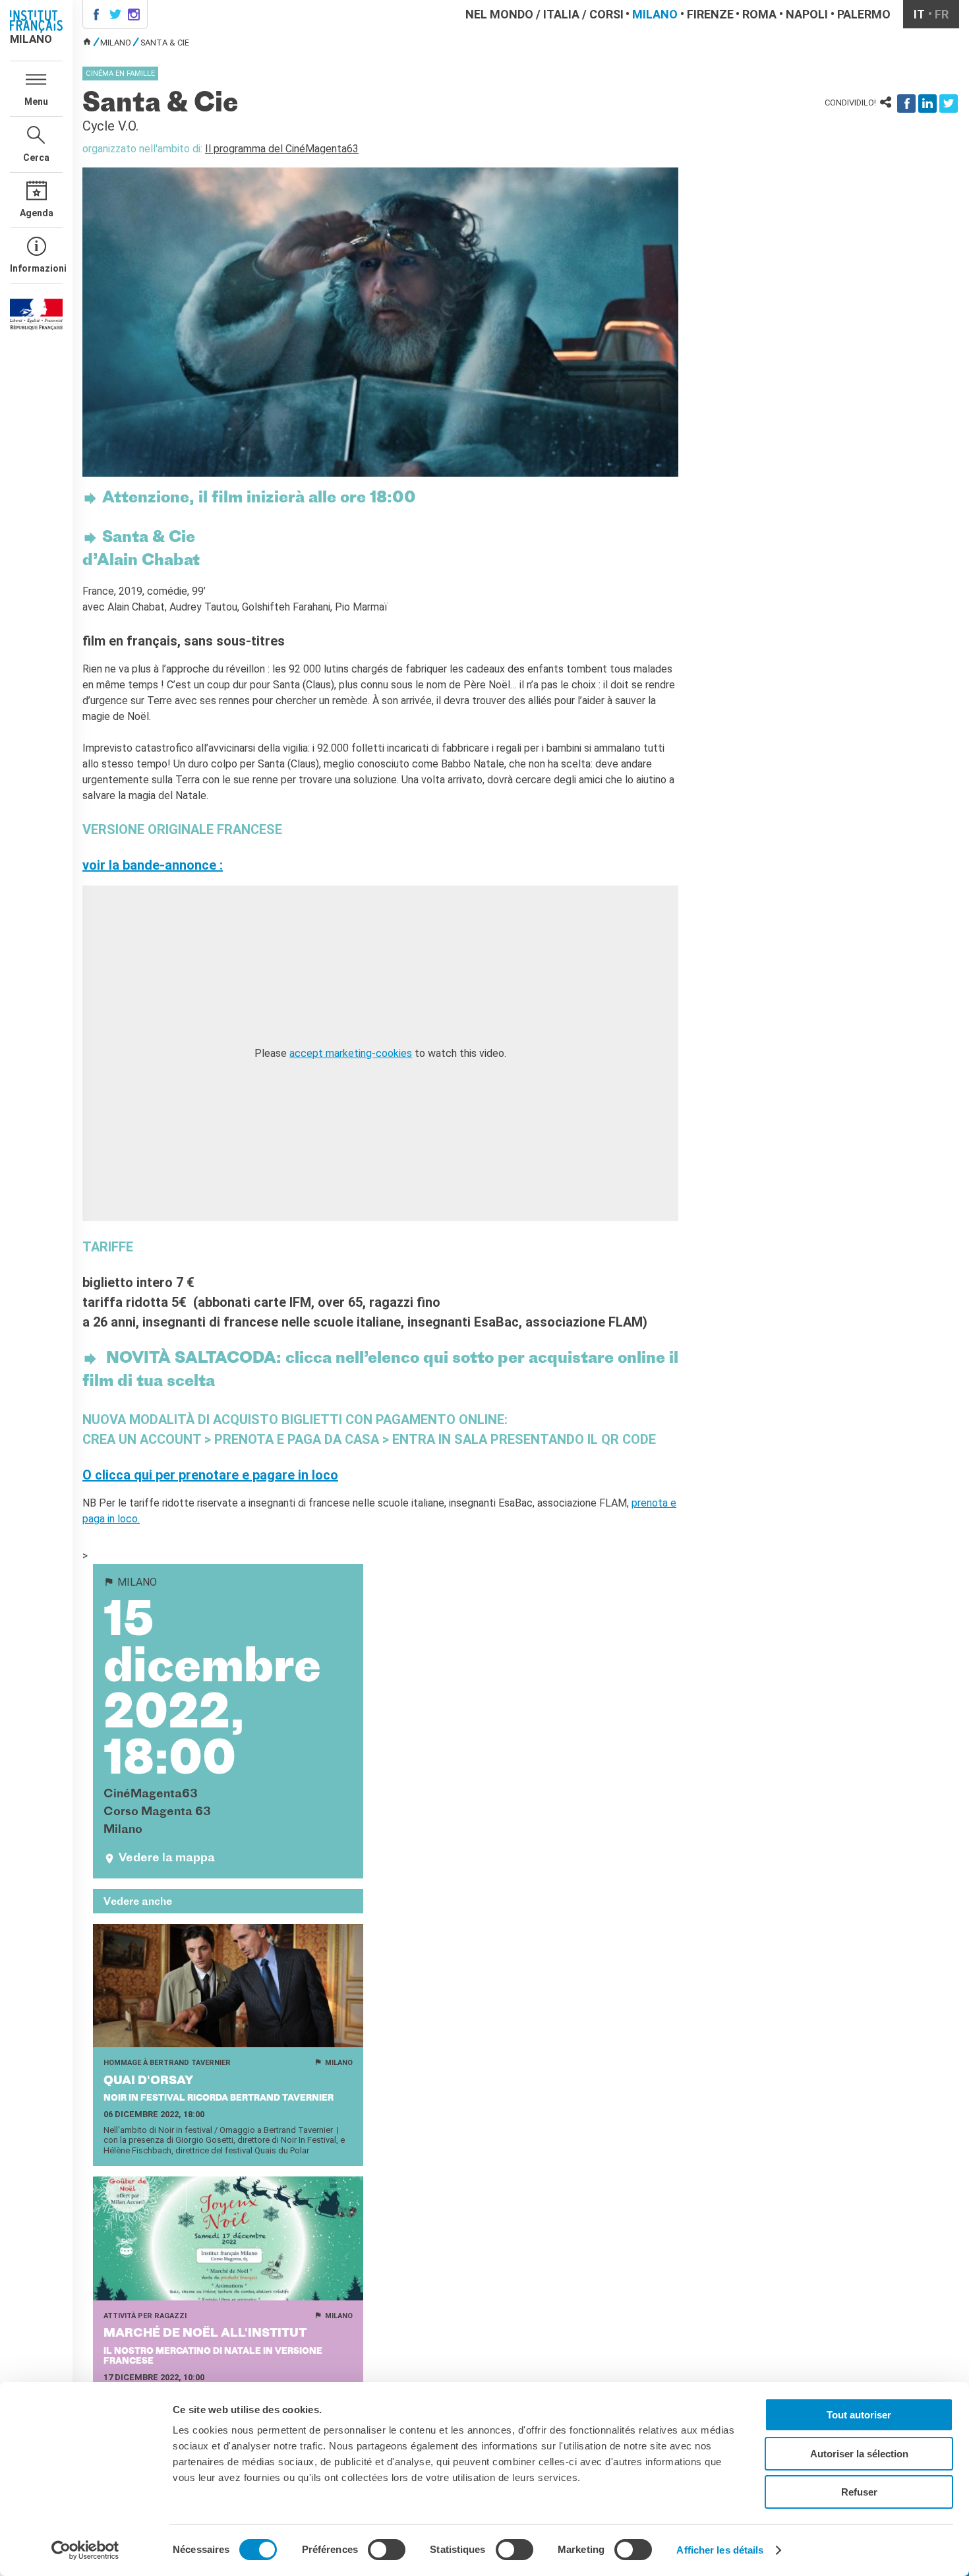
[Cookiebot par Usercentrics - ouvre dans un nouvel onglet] (85, 2550)
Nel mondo (499, 14)
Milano (655, 14)
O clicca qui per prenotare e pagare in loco (210, 1475)
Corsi (606, 14)
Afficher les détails (720, 2550)
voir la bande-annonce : (153, 865)
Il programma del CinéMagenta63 (282, 149)
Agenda (37, 213)
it (919, 14)
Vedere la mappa (167, 1858)
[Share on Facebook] (906, 104)
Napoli (807, 14)
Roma (759, 14)
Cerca (36, 158)
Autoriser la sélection (859, 2454)
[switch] (387, 2550)
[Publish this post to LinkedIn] (927, 104)
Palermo (864, 14)
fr (942, 14)
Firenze (710, 14)
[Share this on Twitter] (949, 104)
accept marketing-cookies (351, 1053)
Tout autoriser (859, 2415)
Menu (36, 102)
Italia (561, 14)
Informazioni (36, 268)
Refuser (859, 2492)
